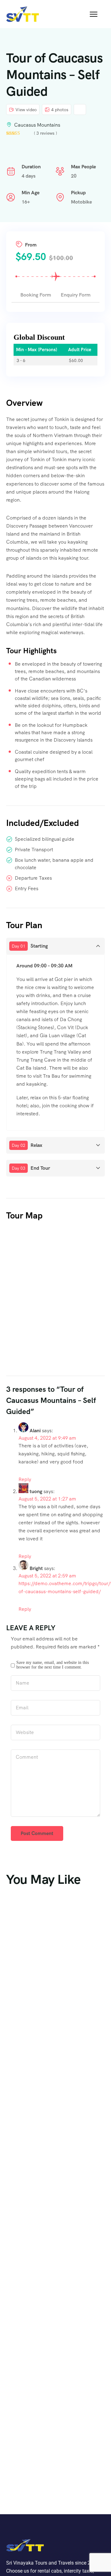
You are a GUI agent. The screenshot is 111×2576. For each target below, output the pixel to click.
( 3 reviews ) (45, 133)
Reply (25, 1479)
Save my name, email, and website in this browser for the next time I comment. (53, 1665)
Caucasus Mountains (37, 125)
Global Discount (39, 337)
